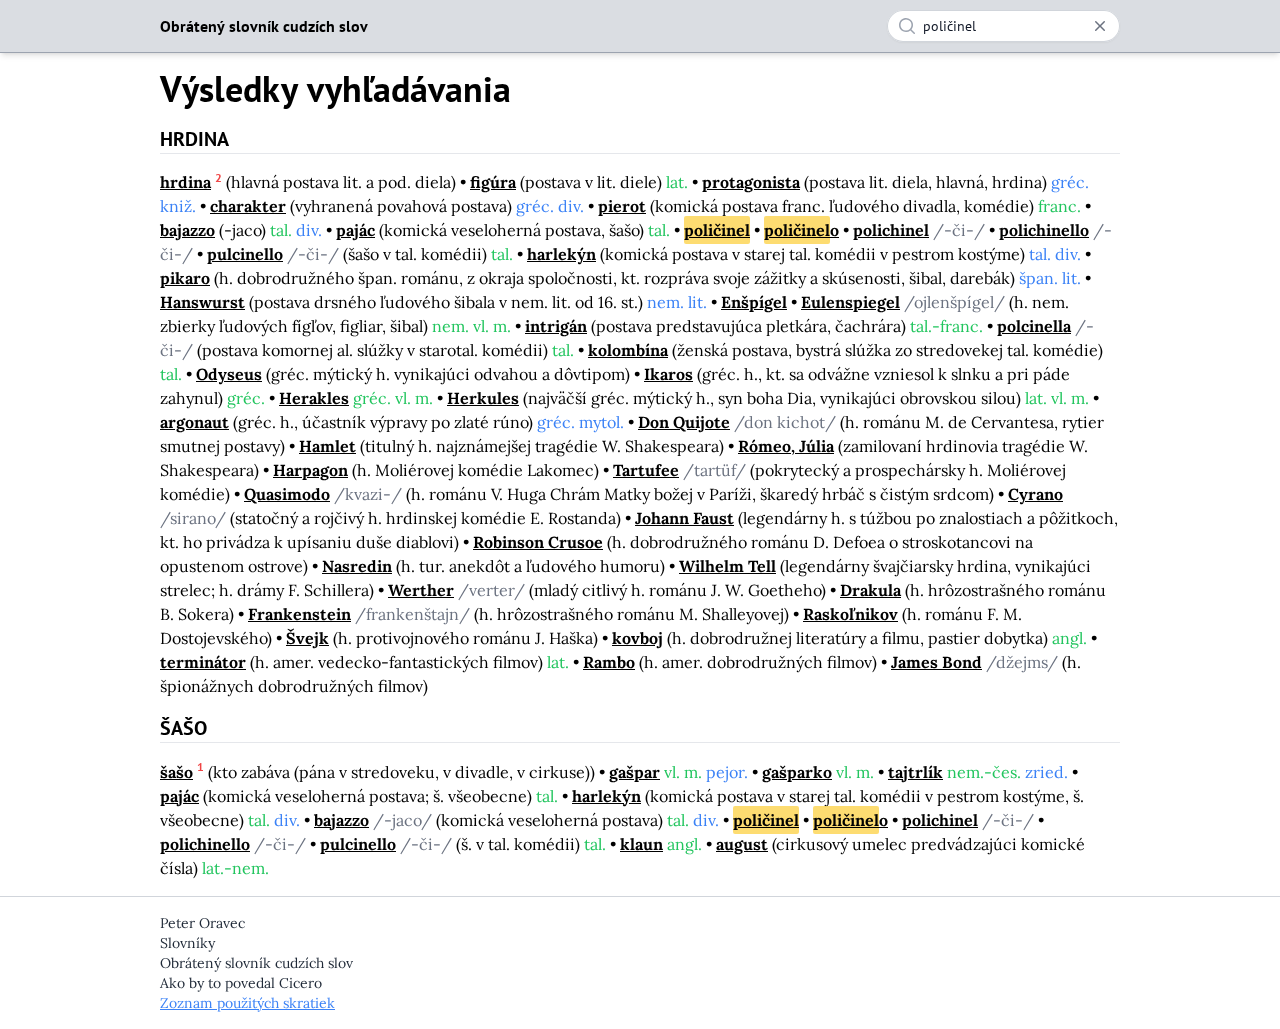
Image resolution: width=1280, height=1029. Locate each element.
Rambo (609, 662)
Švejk (307, 638)
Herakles (314, 398)
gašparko (797, 772)
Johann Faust (684, 518)
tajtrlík (915, 772)
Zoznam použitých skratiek (247, 1003)
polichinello (1044, 230)
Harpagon (310, 470)
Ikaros (668, 374)
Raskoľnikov (850, 614)
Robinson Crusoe (538, 542)
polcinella (1034, 326)
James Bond (936, 662)
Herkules (483, 398)
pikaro (185, 278)
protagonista (751, 182)
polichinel (891, 230)
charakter (248, 206)
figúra (493, 182)
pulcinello (245, 254)
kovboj (637, 638)
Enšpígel (754, 302)
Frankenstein (299, 614)
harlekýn (561, 254)
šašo (176, 772)
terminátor (203, 662)
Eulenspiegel (850, 302)
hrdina (185, 182)
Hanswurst (202, 302)
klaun (641, 844)
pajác (355, 230)
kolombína (628, 350)
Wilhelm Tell (727, 566)
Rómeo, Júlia (786, 446)
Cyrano (1035, 494)
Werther (421, 590)
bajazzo (187, 230)
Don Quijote (684, 422)
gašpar (634, 772)
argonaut (194, 422)
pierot (622, 206)
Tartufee (646, 470)
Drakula (870, 590)
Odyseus (229, 374)
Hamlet (327, 446)
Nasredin (357, 566)
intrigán (556, 326)
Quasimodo (287, 494)
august (742, 844)
